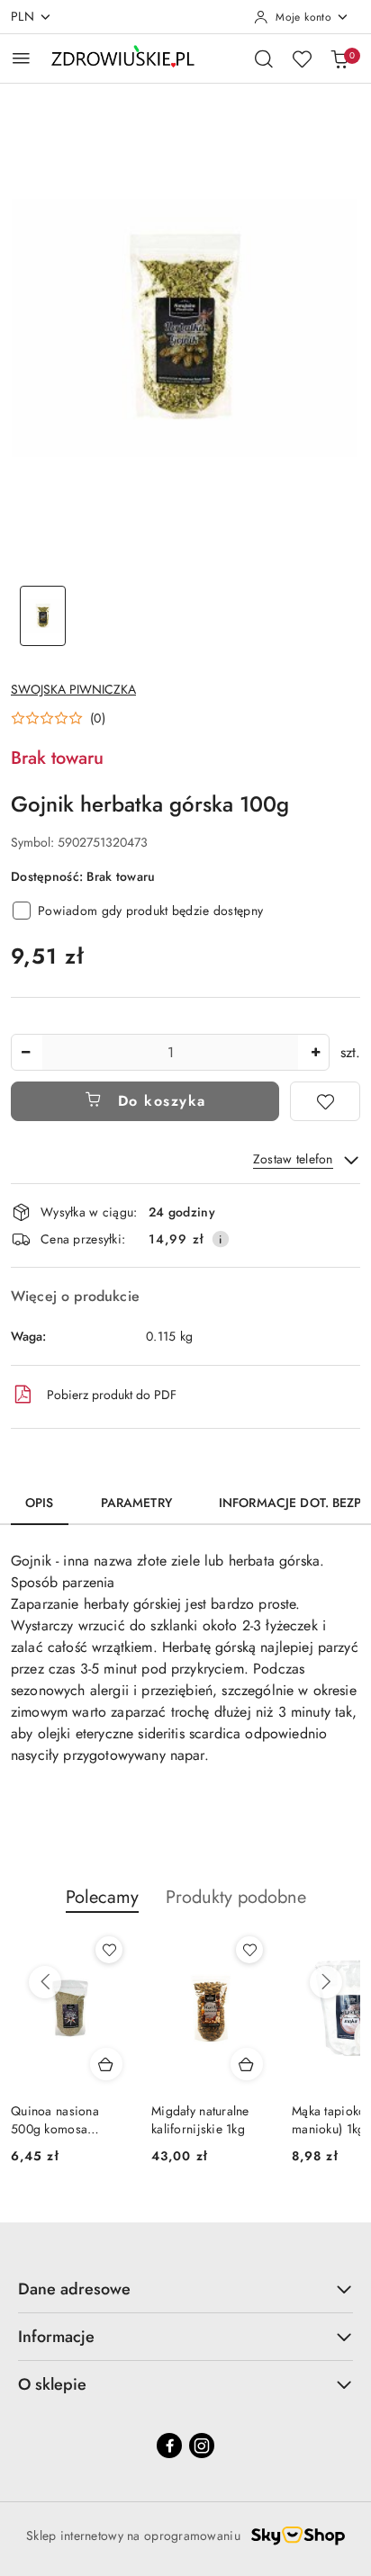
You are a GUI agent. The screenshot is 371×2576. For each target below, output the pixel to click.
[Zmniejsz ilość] (25, 1052)
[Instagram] (202, 2446)
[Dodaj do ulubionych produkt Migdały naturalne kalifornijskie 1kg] (249, 1950)
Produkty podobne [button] (236, 1897)
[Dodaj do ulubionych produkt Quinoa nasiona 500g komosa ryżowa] (109, 1950)
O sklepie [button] (52, 2384)
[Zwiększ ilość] (315, 1052)
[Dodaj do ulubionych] (325, 1101)
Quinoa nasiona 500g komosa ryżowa (55, 2120)
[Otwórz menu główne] (21, 58)
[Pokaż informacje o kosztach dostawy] (221, 1239)
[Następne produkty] (326, 1982)
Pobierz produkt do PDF (112, 1395)
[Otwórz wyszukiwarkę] (264, 58)
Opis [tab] (40, 1503)
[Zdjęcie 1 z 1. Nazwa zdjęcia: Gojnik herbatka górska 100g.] (43, 616)
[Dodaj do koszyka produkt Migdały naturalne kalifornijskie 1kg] (247, 2064)
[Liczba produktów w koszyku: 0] (339, 58)
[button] (58, 718)
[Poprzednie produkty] (45, 1982)
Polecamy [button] (102, 1897)
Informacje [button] (56, 2337)
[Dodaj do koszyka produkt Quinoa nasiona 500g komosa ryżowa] (106, 2064)
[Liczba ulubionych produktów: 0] (302, 58)
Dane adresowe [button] (74, 2289)
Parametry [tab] (136, 1503)
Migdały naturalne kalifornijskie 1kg (200, 2120)
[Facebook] (169, 2446)
